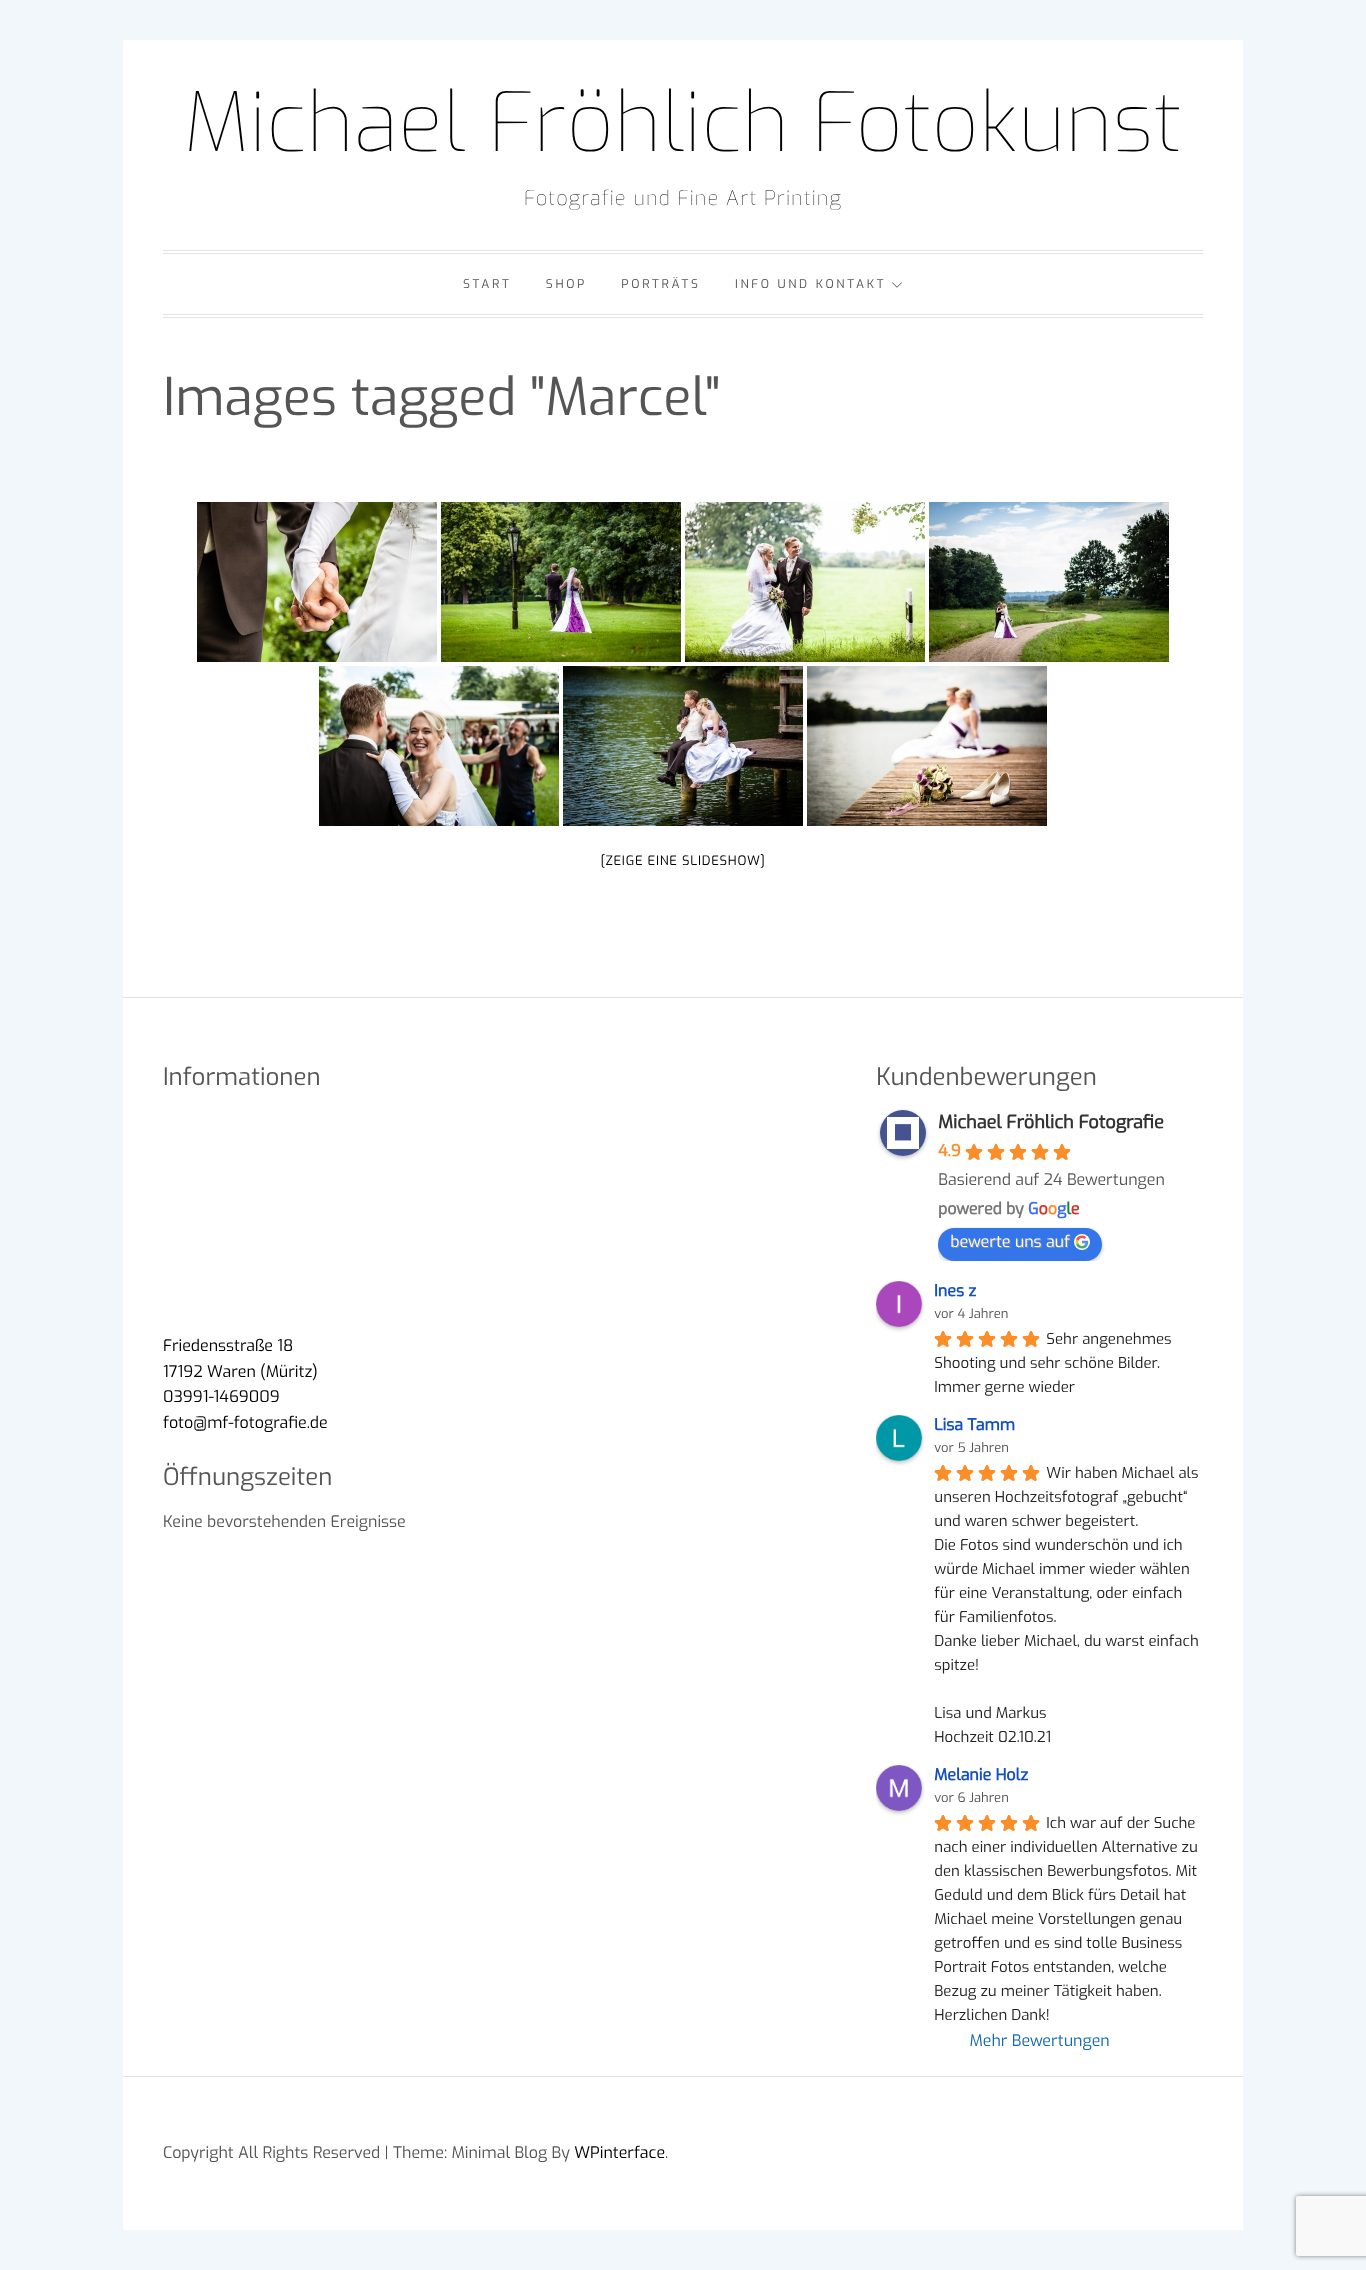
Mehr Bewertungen (1040, 2041)
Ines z (955, 1291)
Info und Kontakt (810, 284)
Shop (566, 284)
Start (487, 284)
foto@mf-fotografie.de (245, 1423)
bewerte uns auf (1010, 1242)
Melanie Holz (981, 1775)
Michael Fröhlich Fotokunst (683, 123)
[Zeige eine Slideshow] (682, 861)
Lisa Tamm (974, 1425)
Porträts (660, 284)
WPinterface (619, 2153)
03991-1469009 (221, 1397)
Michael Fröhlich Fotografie (1051, 1122)
